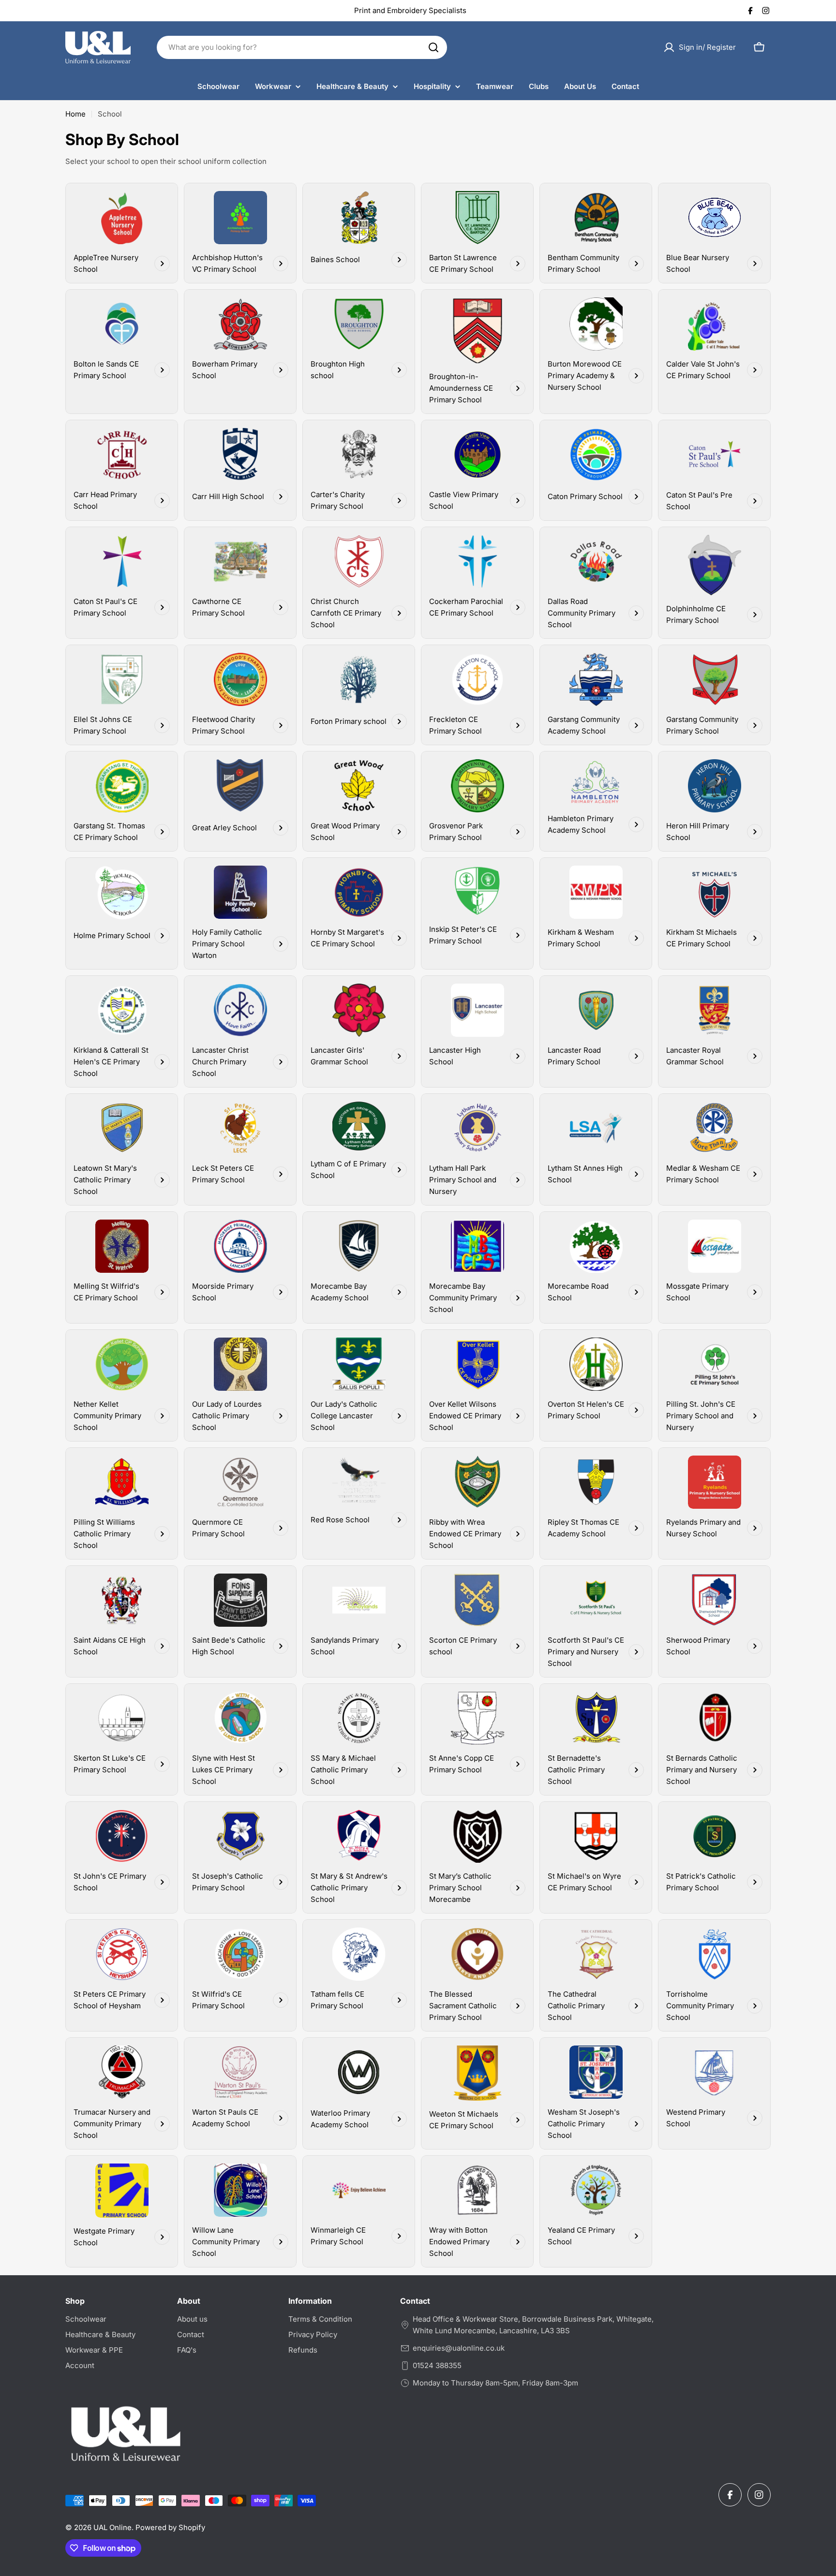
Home (75, 114)
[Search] (433, 47)
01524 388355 (437, 2365)
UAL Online (112, 2527)
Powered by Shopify (170, 2527)
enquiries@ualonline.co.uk (459, 2348)
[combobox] (302, 47)
